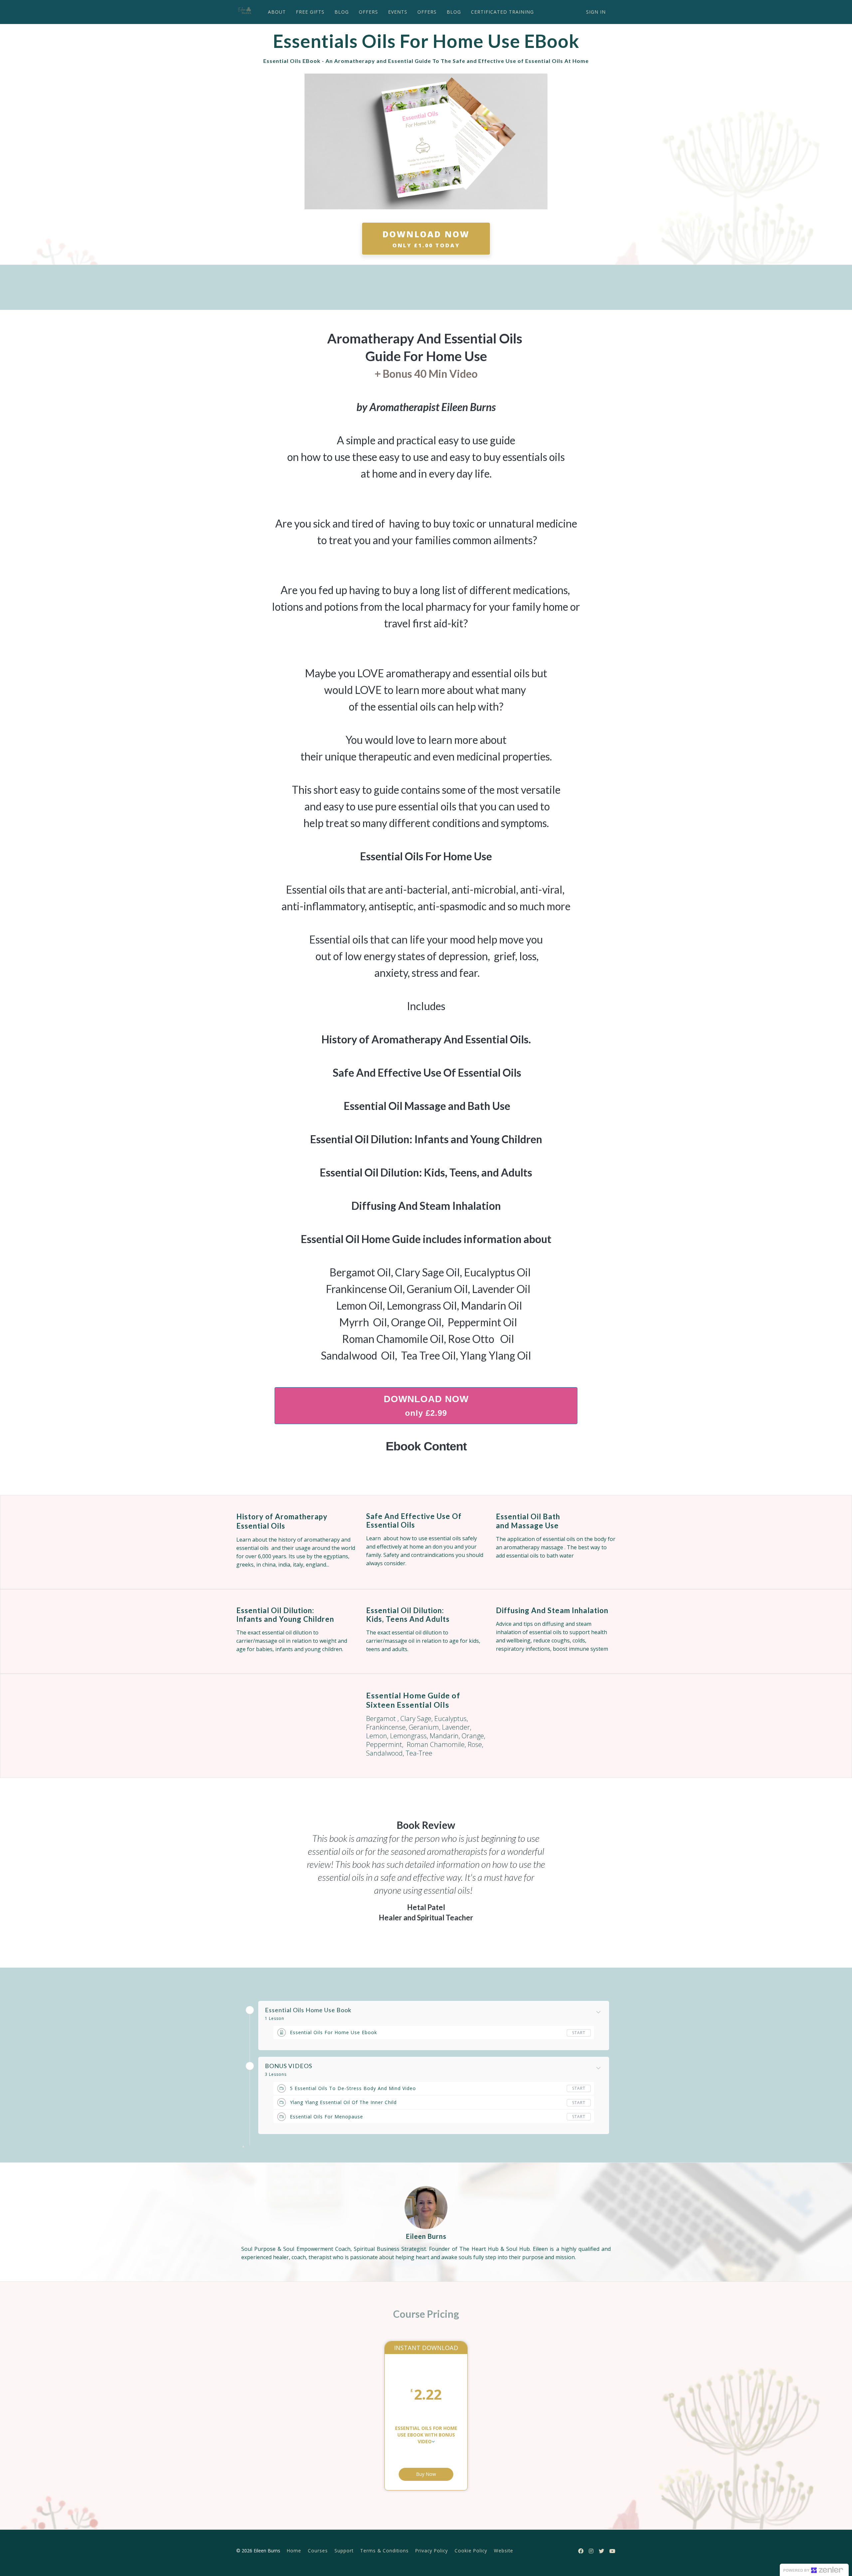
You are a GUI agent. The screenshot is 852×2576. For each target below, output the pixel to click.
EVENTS (398, 12)
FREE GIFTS (310, 12)
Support (344, 2551)
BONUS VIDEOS (289, 2066)
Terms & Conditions (384, 2551)
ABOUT (277, 12)
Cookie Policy (471, 2551)
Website (504, 2551)
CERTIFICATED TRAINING (502, 12)
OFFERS (368, 12)
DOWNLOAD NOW (426, 239)
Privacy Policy (432, 2551)
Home (294, 2551)
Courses (318, 2551)
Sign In (596, 12)
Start (579, 2033)
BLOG (342, 12)
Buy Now (426, 2474)
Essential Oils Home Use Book (308, 2010)
